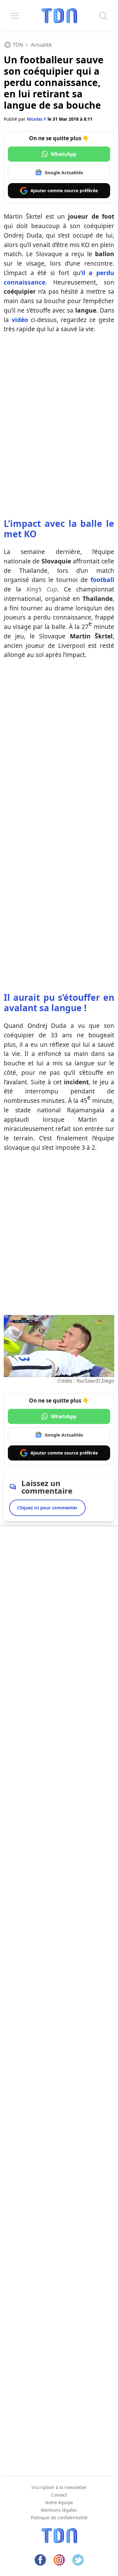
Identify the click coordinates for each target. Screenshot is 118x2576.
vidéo (20, 320)
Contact (59, 2495)
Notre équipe (59, 2502)
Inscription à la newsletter (59, 2487)
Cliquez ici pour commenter (47, 1508)
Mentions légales (59, 2510)
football (102, 580)
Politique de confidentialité (59, 2518)
